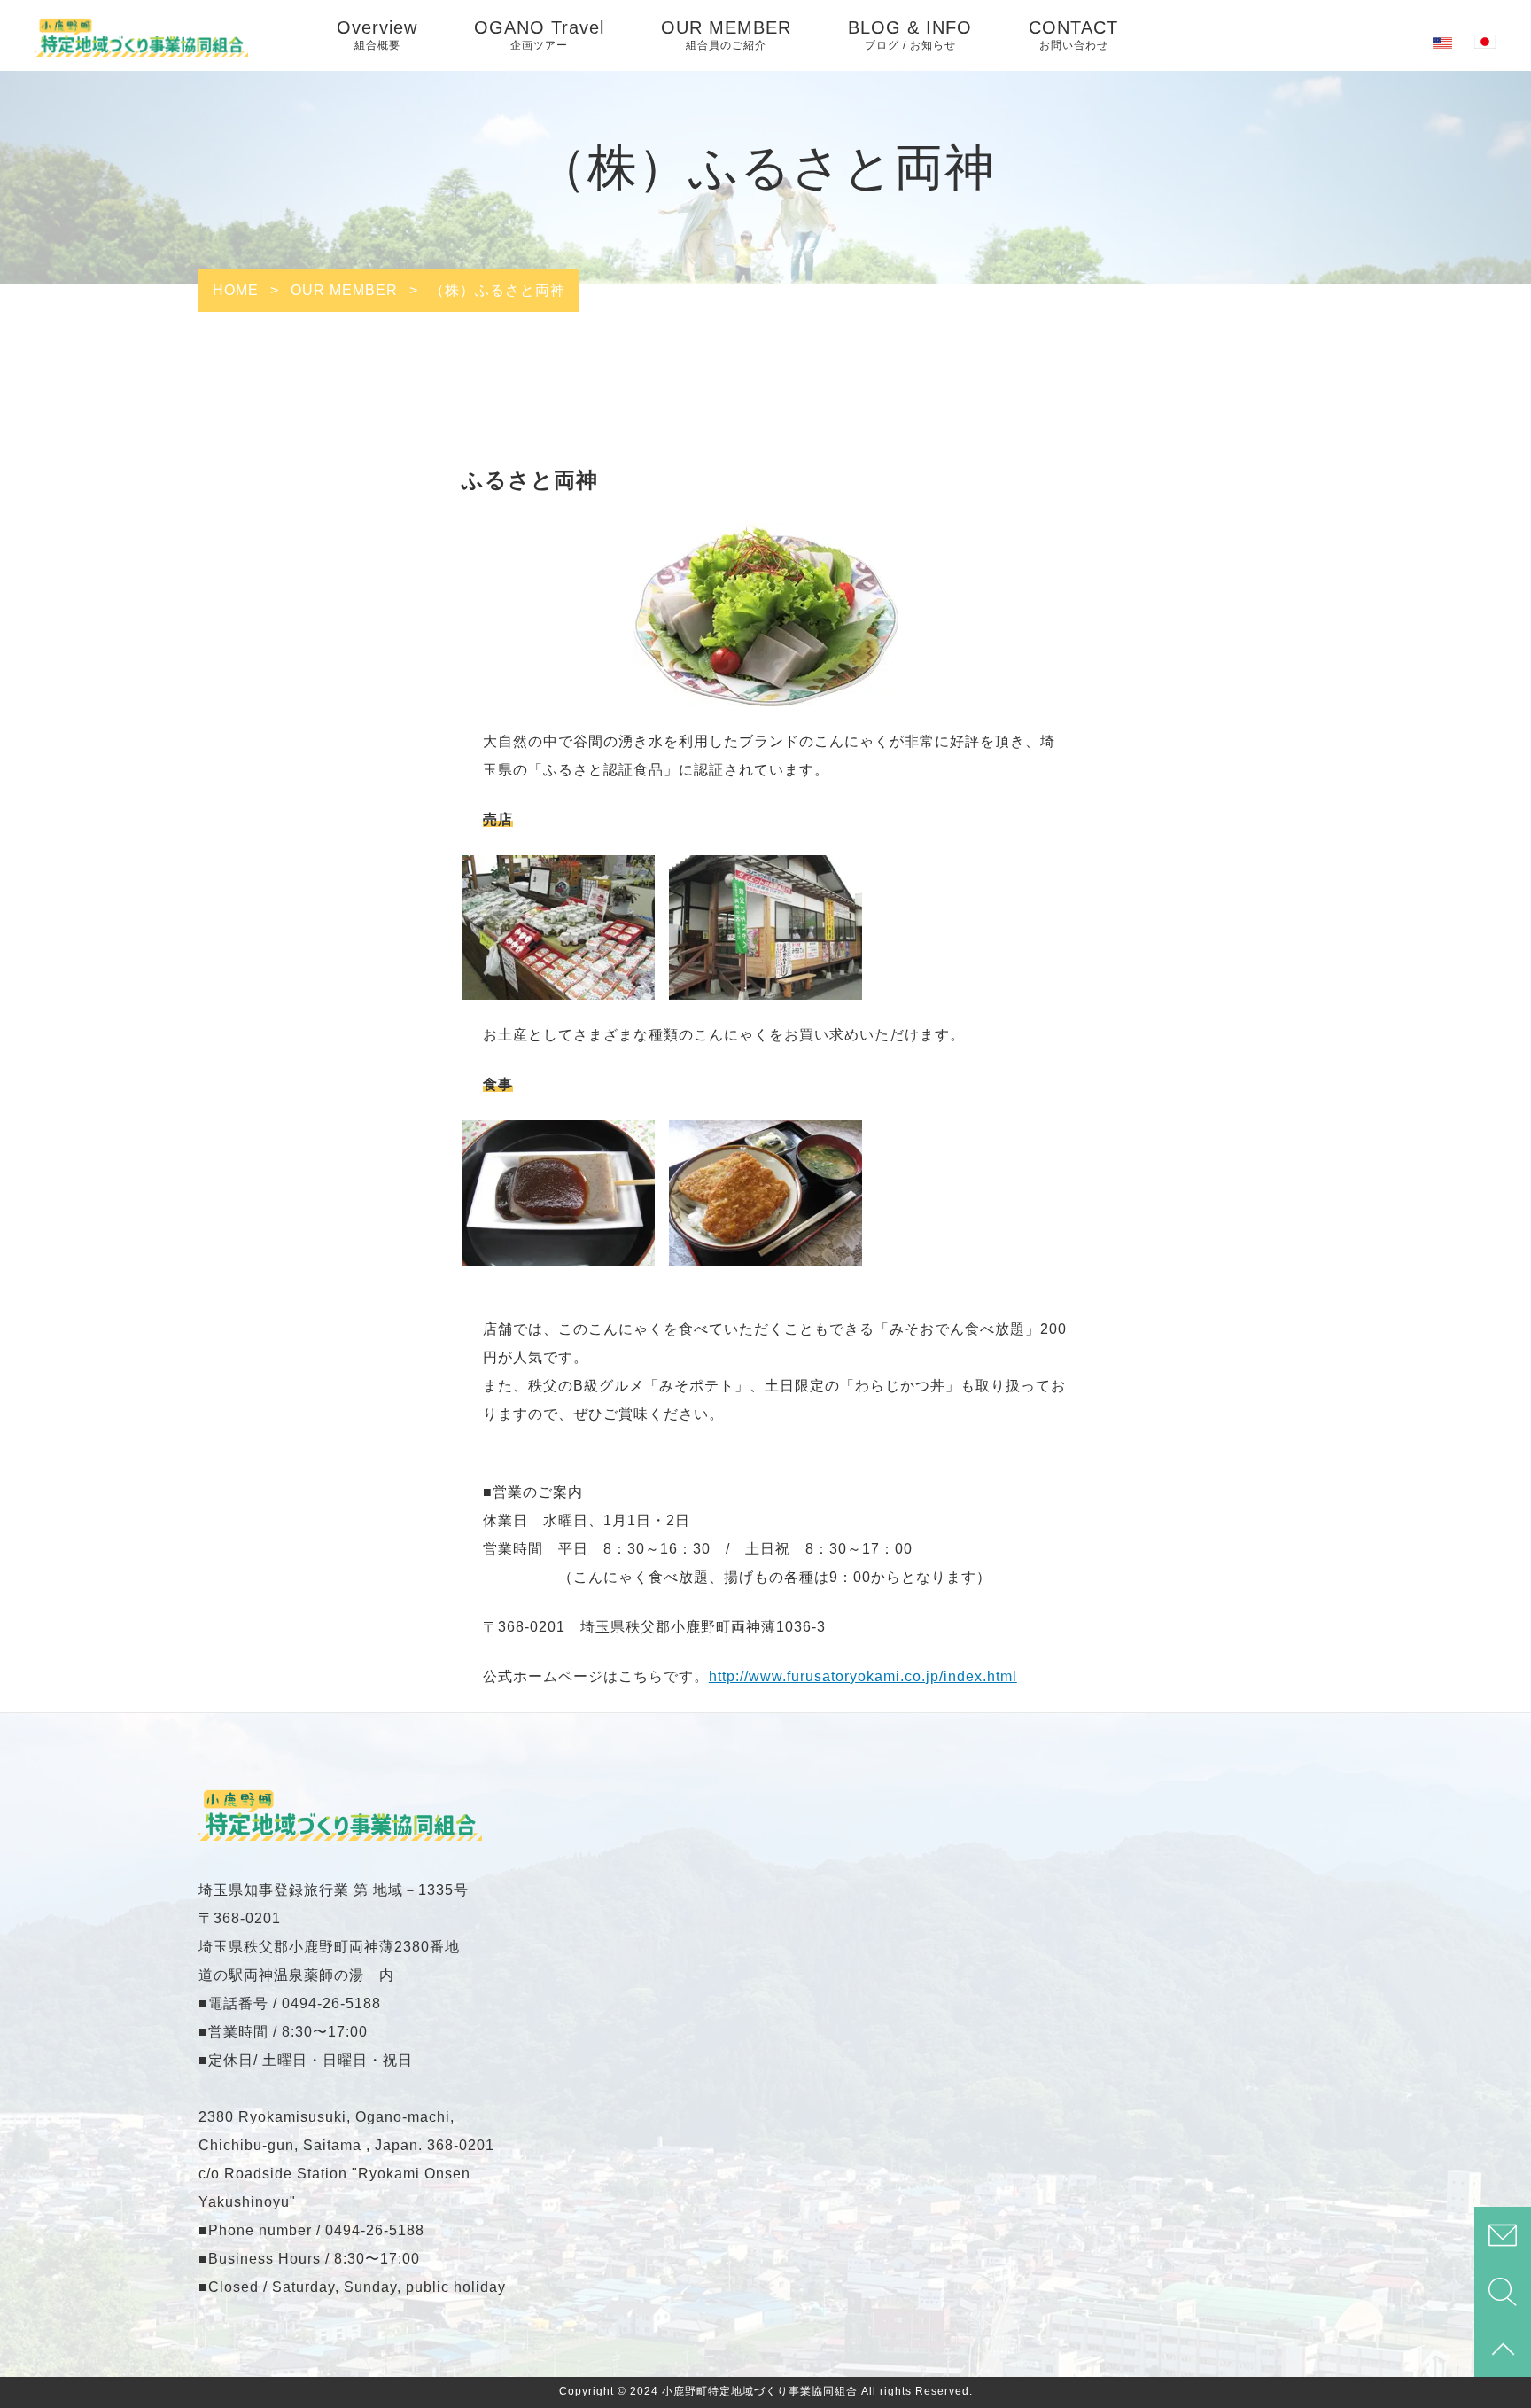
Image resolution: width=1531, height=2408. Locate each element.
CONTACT (1073, 35)
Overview (377, 35)
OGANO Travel (539, 35)
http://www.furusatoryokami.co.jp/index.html (863, 1676)
